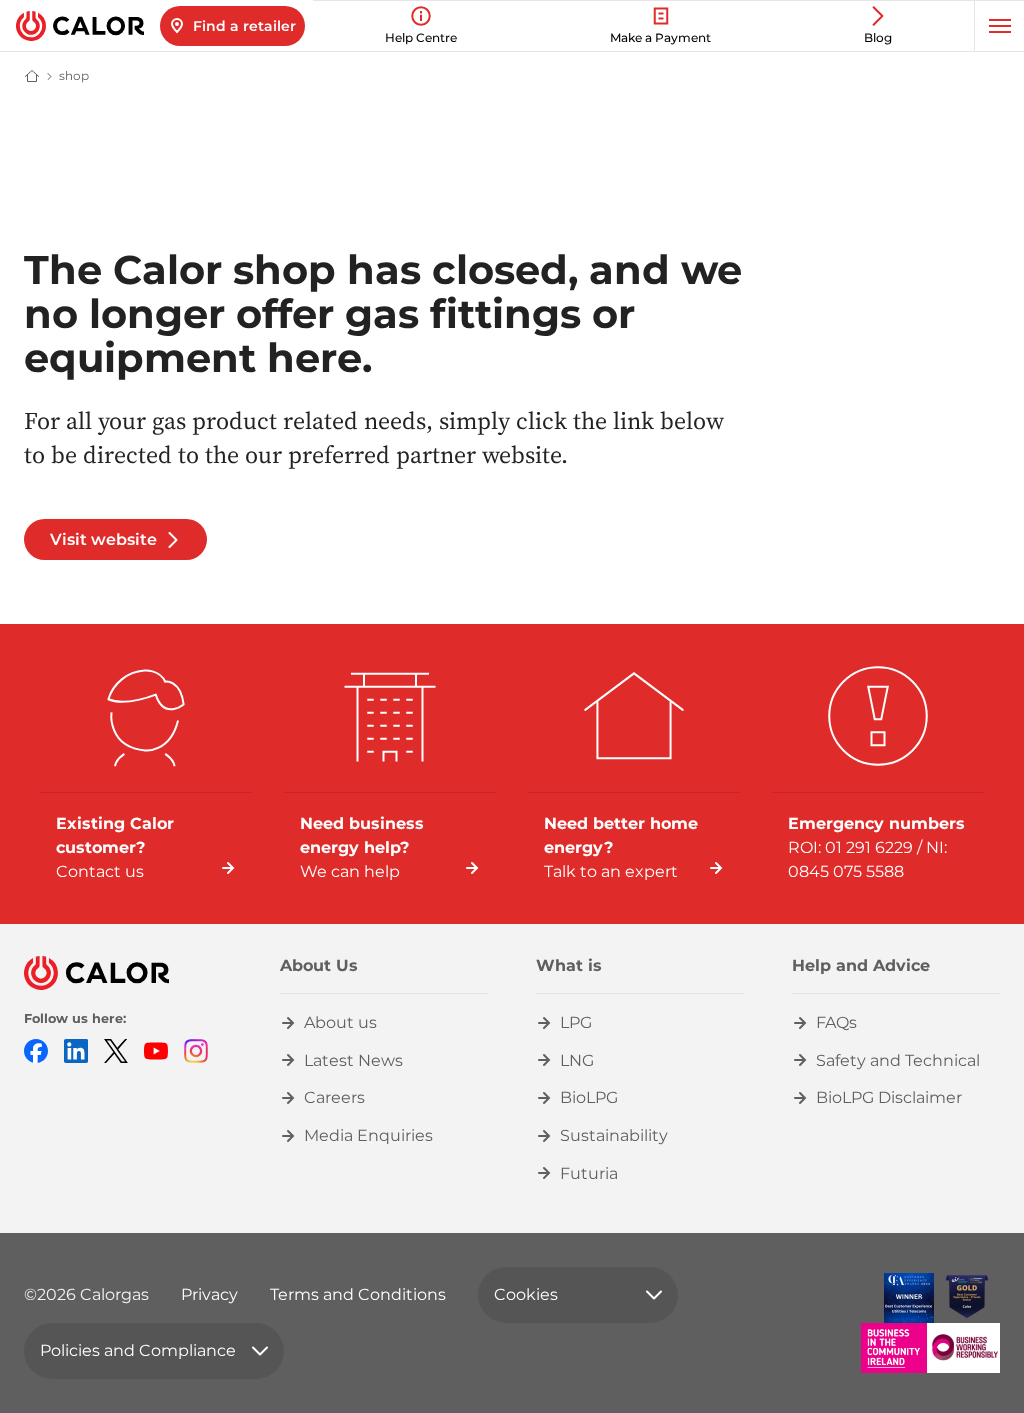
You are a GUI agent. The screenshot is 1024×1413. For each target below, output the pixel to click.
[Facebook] (36, 1049)
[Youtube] (156, 1049)
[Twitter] (116, 1049)
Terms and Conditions (358, 1294)
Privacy (209, 1294)
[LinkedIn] (76, 1049)
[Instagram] (196, 1049)
